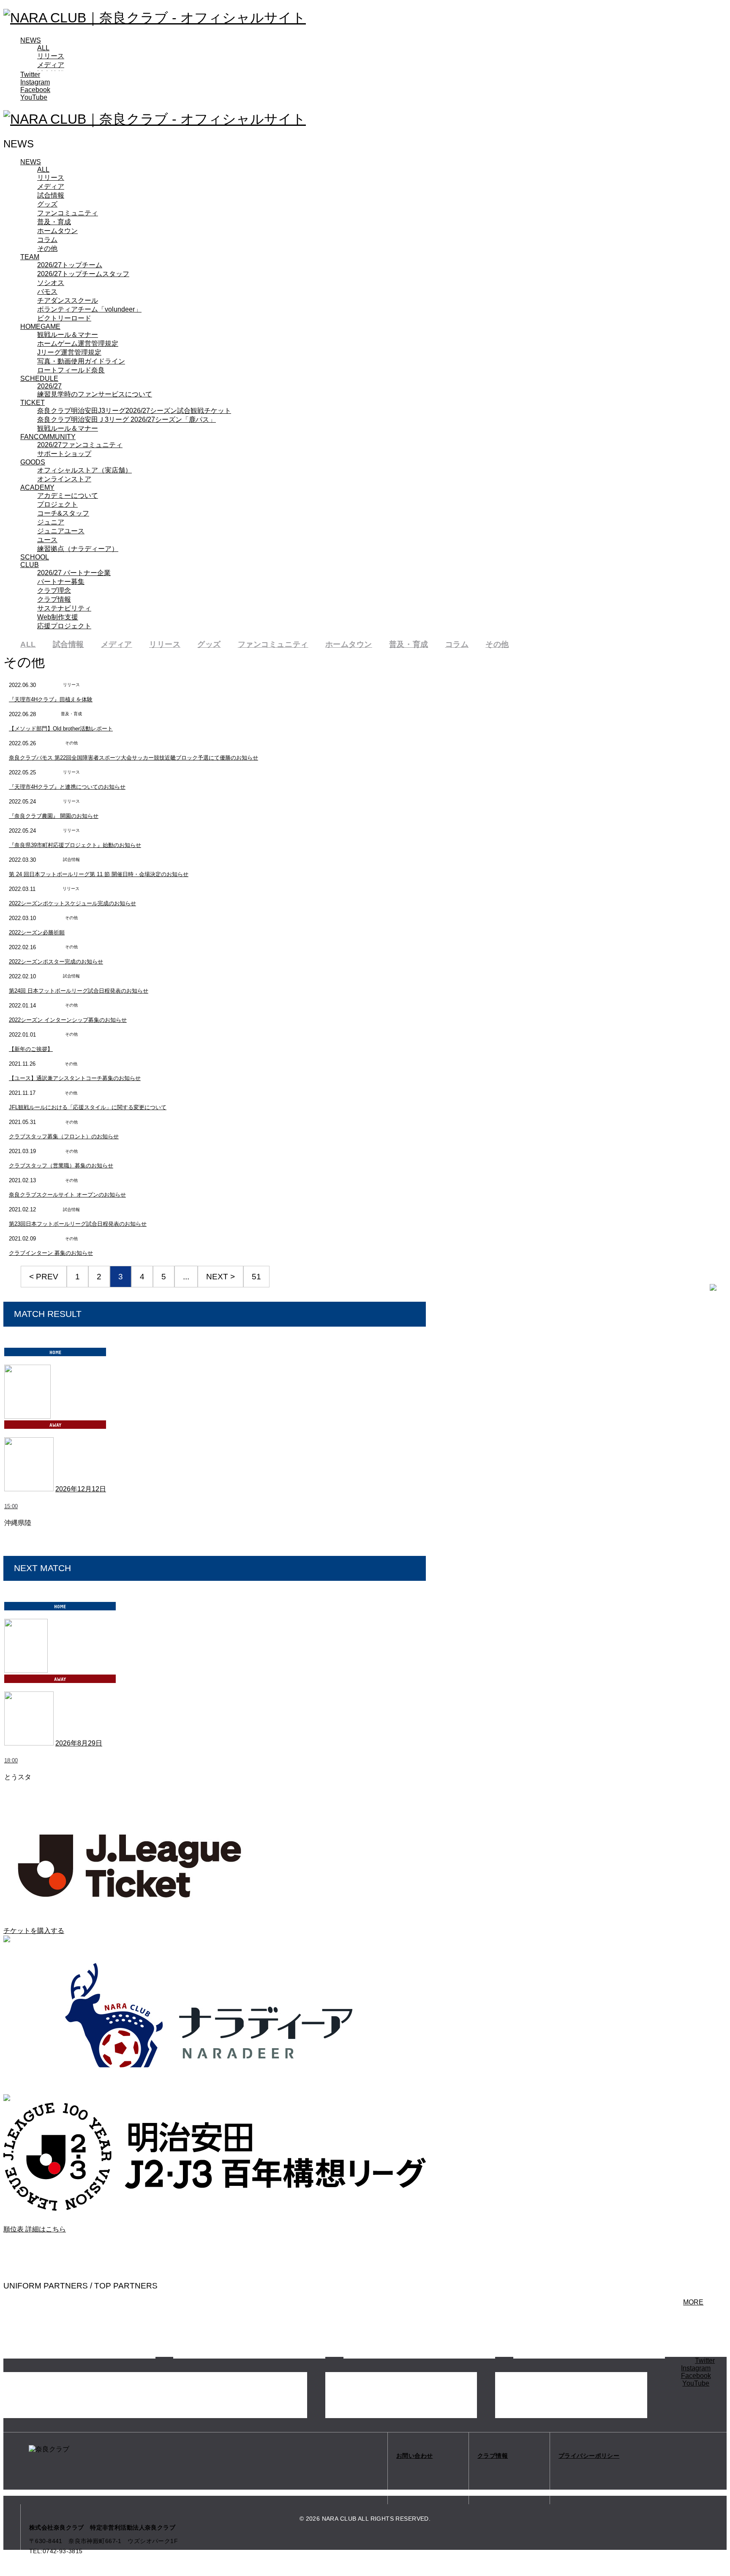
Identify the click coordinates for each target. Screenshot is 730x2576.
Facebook (35, 90)
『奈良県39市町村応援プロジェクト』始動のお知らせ (75, 845)
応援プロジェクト (64, 626)
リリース (51, 56)
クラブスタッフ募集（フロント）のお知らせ (64, 1136)
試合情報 (51, 195)
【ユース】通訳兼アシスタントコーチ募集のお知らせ (75, 1078)
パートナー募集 (61, 582)
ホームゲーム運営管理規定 (78, 343)
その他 (47, 248)
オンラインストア (64, 479)
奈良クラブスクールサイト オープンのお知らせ (67, 1195)
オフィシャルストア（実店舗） (84, 470)
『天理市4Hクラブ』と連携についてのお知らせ (67, 787)
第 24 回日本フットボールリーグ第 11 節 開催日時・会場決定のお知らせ (99, 874)
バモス (47, 292)
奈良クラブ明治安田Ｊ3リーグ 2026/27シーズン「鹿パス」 (127, 419)
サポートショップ (64, 454)
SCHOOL (35, 557)
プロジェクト (57, 504)
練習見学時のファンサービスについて (95, 394)
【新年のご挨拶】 (31, 1049)
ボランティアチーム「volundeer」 (89, 309)
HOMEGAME (40, 327)
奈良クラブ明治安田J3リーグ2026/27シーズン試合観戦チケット (134, 411)
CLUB (30, 565)
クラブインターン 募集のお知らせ (51, 1253)
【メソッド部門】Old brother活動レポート (61, 729)
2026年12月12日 (81, 1489)
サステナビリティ (64, 608)
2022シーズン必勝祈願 (37, 932)
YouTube (34, 97)
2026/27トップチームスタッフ (83, 274)
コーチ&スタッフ (63, 513)
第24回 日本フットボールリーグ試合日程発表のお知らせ (79, 991)
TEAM (30, 257)
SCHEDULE (39, 379)
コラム (47, 240)
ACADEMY (37, 487)
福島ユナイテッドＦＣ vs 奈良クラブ (60, 1786)
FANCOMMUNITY (48, 437)
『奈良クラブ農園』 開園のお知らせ (54, 816)
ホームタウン (57, 231)
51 (256, 1277)
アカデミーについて (68, 495)
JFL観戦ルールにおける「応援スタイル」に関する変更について (88, 1107)
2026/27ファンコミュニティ (80, 445)
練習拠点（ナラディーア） (78, 549)
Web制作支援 (58, 617)
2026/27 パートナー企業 (74, 573)
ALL (43, 48)
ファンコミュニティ (68, 213)
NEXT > (221, 1277)
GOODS (33, 462)
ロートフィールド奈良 (71, 370)
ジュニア (51, 522)
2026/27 (49, 386)
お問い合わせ (415, 2456)
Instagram (35, 82)
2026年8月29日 (79, 1743)
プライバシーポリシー (589, 2456)
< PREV (44, 1277)
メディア (51, 65)
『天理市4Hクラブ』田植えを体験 (51, 699)
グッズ (47, 204)
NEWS (31, 40)
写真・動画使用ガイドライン (81, 361)
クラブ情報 (54, 599)
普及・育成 (54, 222)
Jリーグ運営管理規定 (69, 352)
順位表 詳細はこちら (35, 2229)
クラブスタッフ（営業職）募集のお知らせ (61, 1166)
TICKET (33, 403)
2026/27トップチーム (70, 265)
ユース (47, 540)
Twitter (30, 75)
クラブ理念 (54, 590)
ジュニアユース (61, 531)
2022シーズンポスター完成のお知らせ (56, 962)
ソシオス (51, 283)
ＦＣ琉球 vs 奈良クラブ (40, 1532)
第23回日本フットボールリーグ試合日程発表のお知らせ (78, 1224)
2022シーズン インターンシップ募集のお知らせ (68, 1020)
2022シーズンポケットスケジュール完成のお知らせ (72, 903)
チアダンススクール (68, 300)
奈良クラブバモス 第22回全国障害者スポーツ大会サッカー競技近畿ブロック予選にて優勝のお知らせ (133, 758)
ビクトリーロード (64, 318)
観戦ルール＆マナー (68, 335)
